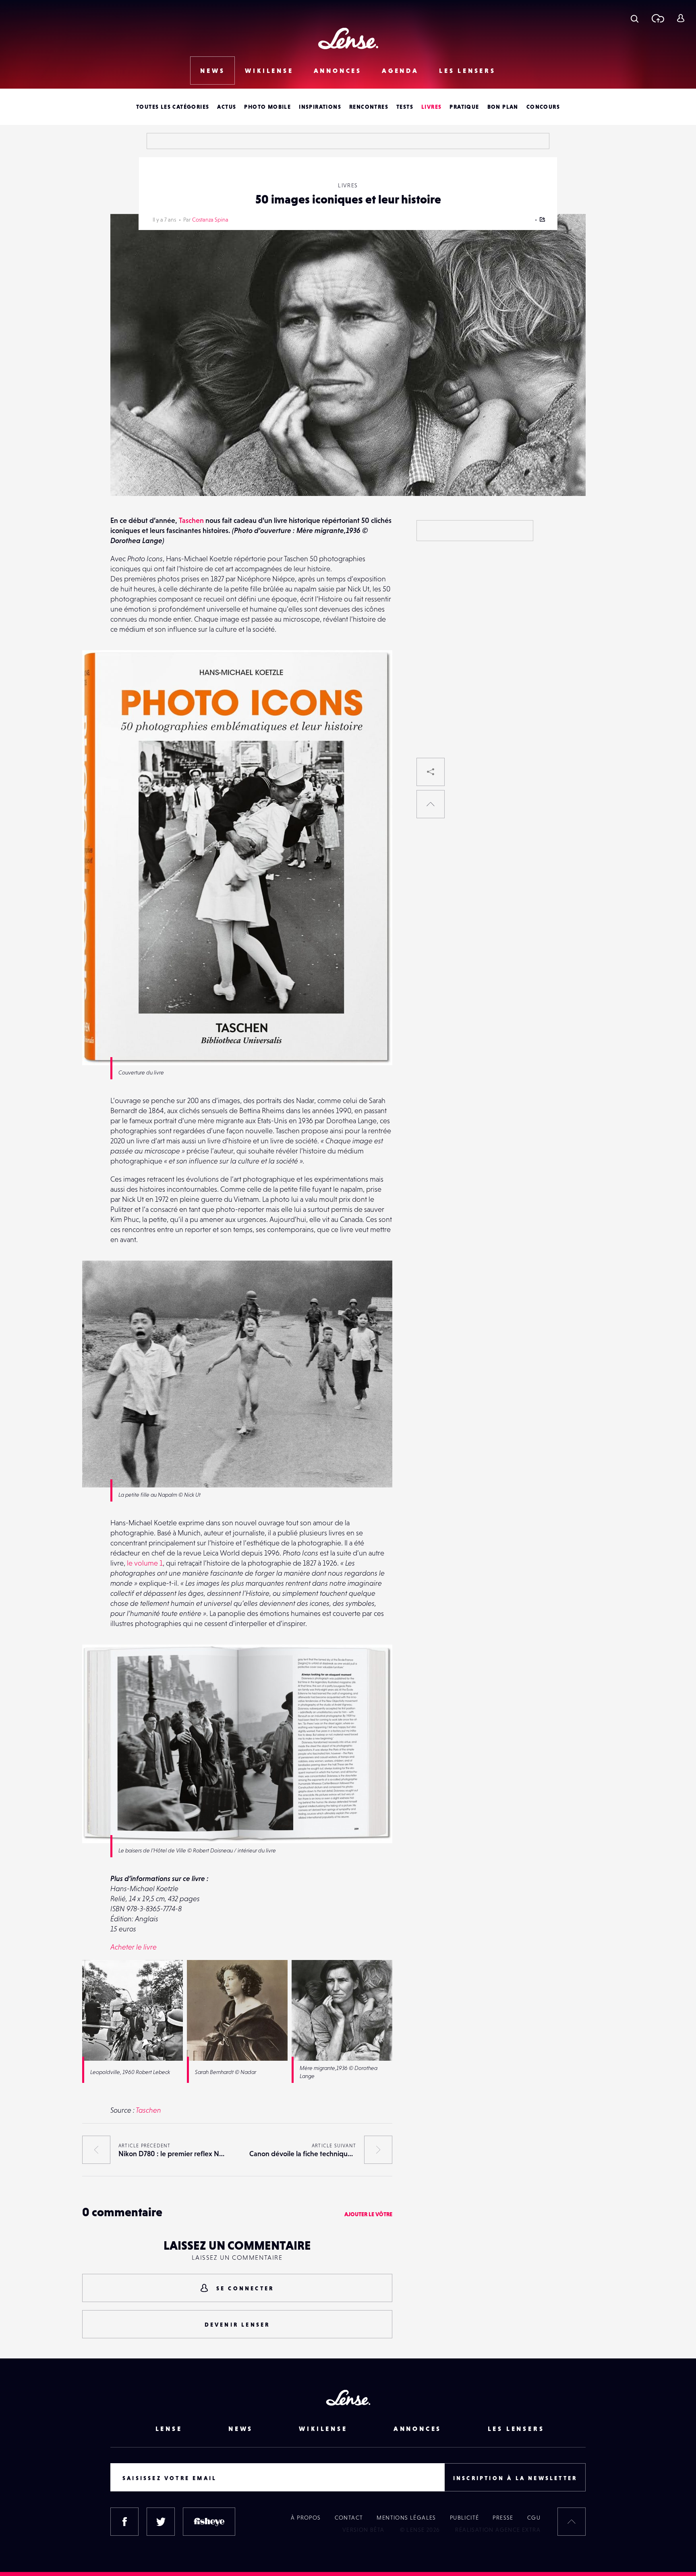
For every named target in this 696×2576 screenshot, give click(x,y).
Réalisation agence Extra (498, 2530)
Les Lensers (467, 71)
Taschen (191, 520)
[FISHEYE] (209, 2522)
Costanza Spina (210, 220)
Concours (543, 107)
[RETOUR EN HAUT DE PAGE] (431, 804)
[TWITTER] (161, 2522)
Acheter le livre (134, 1947)
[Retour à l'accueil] (348, 38)
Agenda (400, 71)
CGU (534, 2518)
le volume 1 (145, 1563)
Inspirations (320, 107)
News (212, 71)
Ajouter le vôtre (368, 2214)
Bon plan (503, 107)
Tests (405, 107)
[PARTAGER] (431, 772)
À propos (306, 2518)
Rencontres (369, 107)
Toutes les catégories (173, 107)
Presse (503, 2518)
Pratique (464, 107)
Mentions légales (406, 2518)
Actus (227, 107)
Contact (349, 2518)
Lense (169, 2429)
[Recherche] (635, 18)
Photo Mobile (267, 107)
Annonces (338, 71)
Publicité (465, 2518)
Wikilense (269, 71)
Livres (431, 107)
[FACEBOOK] (124, 2522)
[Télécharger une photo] (658, 18)
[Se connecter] (680, 18)
